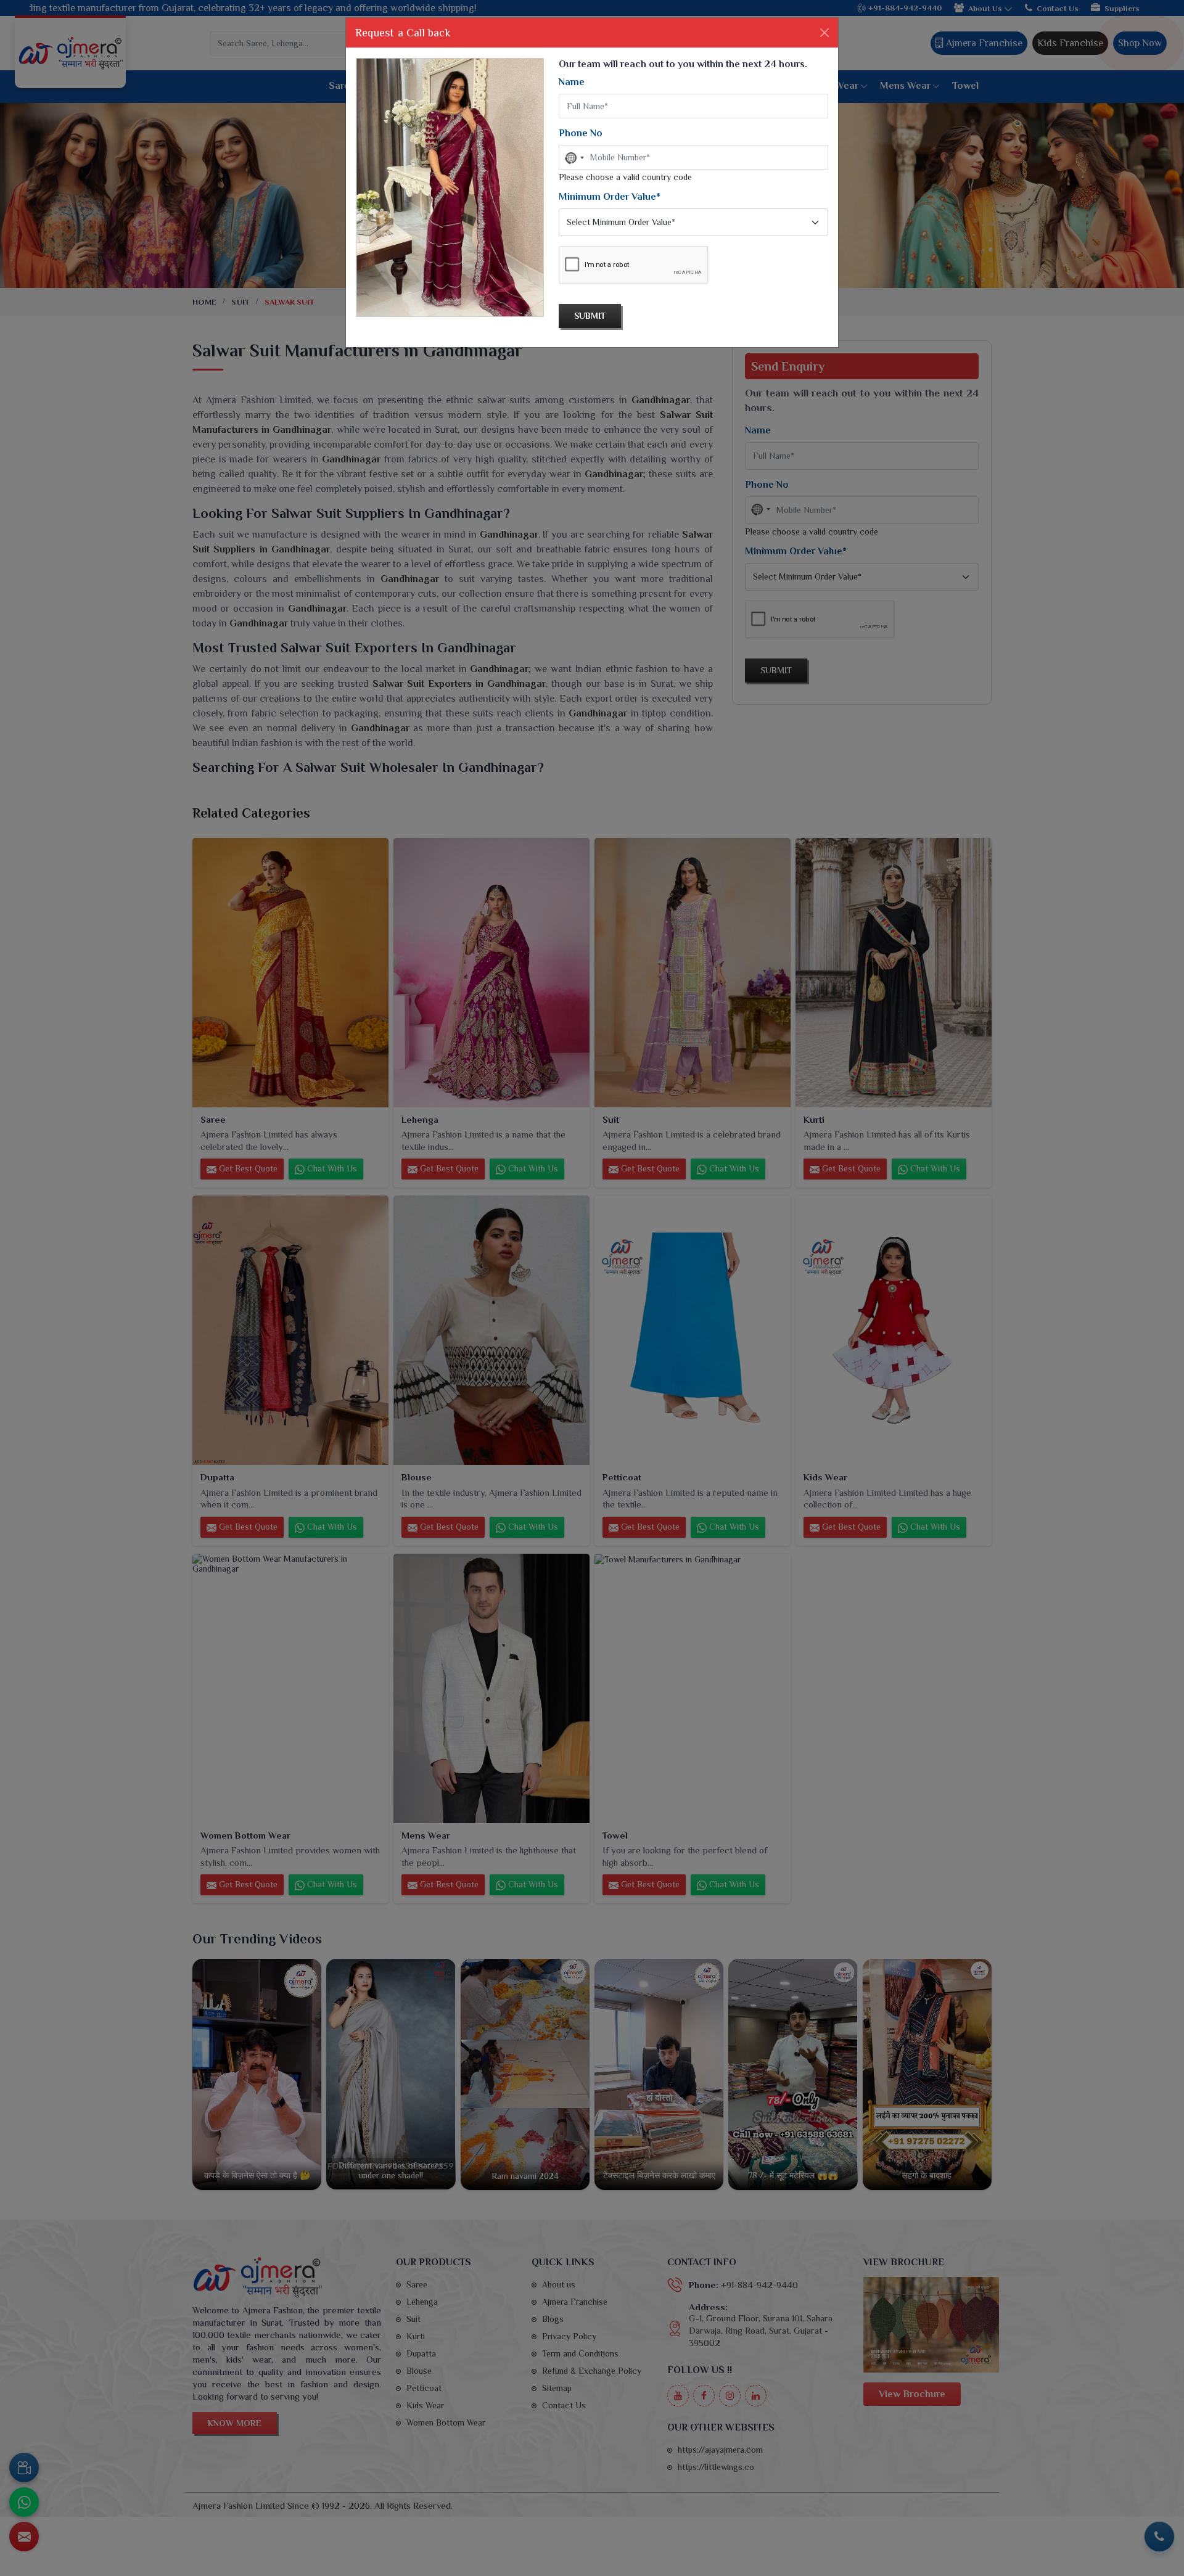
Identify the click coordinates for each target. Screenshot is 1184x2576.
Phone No (581, 133)
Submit (590, 316)
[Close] (824, 33)
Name (572, 82)
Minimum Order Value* (610, 197)
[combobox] (573, 158)
